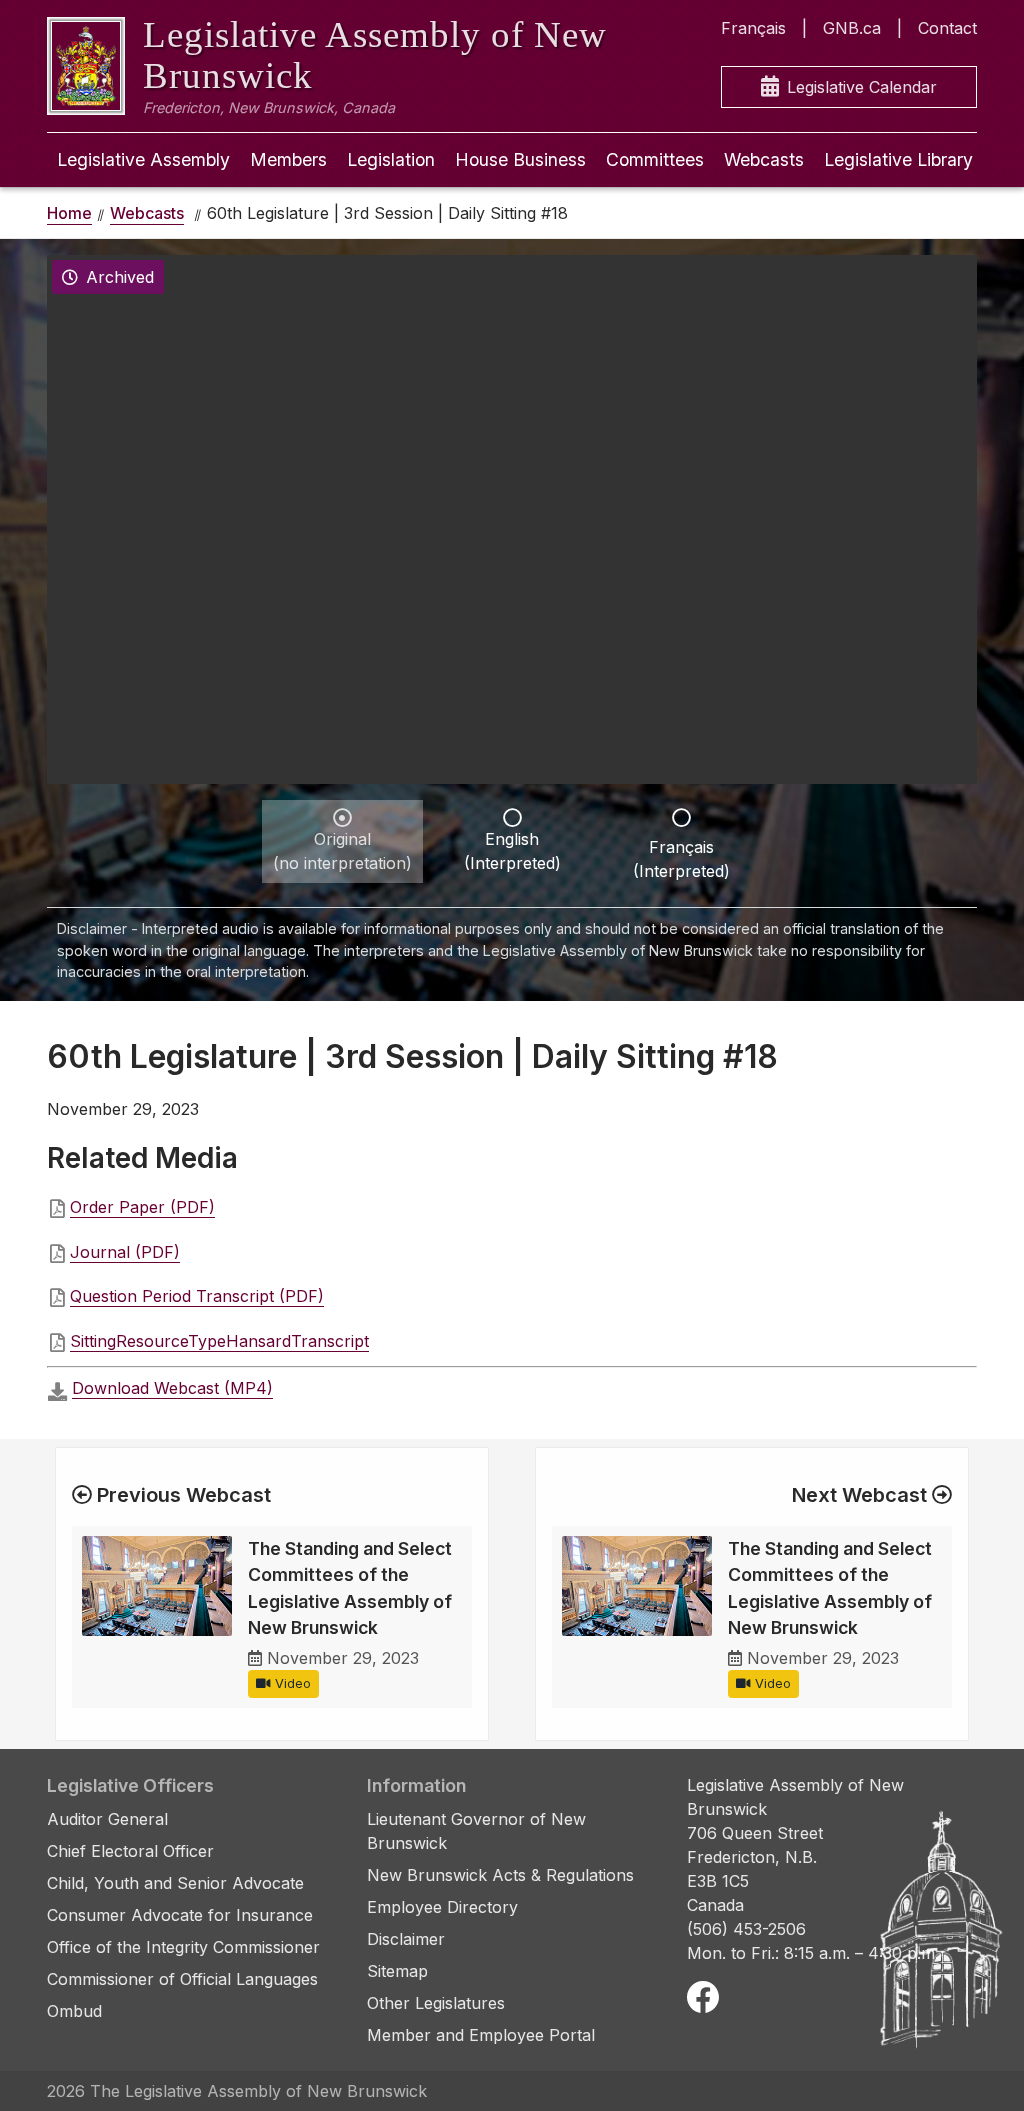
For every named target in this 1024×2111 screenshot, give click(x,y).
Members (288, 159)
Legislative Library (898, 159)
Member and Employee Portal (481, 2035)
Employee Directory (442, 1907)
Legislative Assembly (143, 159)
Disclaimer (406, 1939)
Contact (947, 28)
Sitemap (397, 1971)
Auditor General (107, 1819)
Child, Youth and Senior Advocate (175, 1883)
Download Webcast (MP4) (172, 1388)
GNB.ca (852, 28)
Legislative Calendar (862, 87)
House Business (520, 159)
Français (753, 28)
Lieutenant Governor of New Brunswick (476, 1831)
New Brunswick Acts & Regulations (500, 1875)
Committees (655, 159)
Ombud (74, 2011)
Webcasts (764, 159)
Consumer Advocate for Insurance (180, 1915)
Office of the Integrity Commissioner (183, 1947)
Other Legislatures (436, 2003)
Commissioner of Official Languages (182, 1979)
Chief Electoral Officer (130, 1851)
